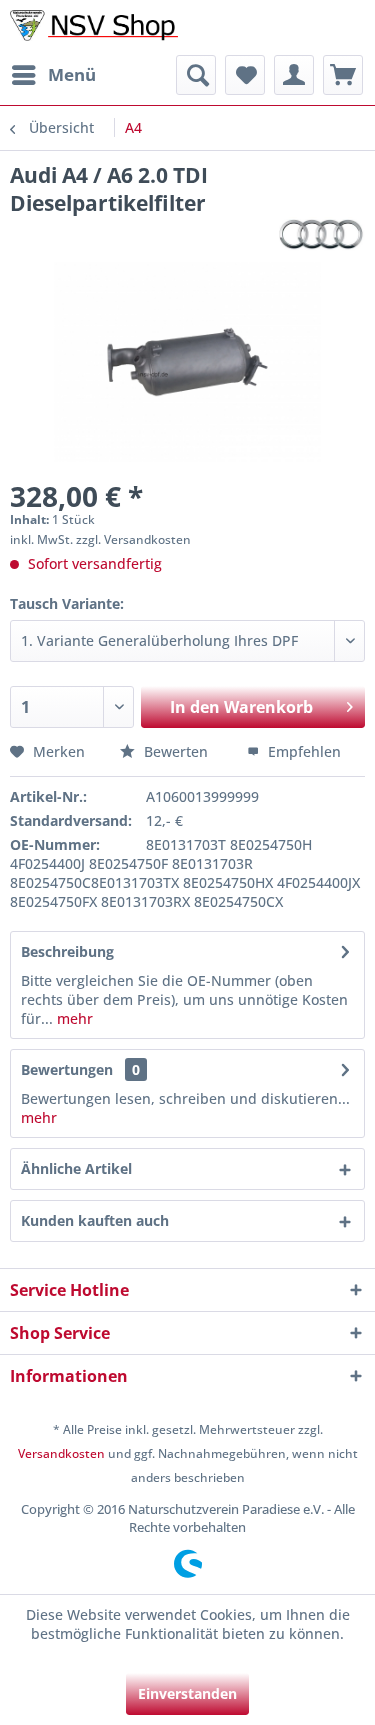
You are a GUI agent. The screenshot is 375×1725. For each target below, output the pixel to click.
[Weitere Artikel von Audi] (321, 234)
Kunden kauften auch (95, 1220)
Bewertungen (67, 1069)
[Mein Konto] (294, 75)
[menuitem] (53, 75)
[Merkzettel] (245, 75)
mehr (73, 1018)
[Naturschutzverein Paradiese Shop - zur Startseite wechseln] (99, 27)
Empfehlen (302, 751)
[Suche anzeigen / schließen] (196, 75)
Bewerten (176, 751)
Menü (72, 74)
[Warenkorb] (343, 75)
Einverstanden (187, 1693)
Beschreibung (67, 951)
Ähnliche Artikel (76, 1168)
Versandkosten (61, 1453)
